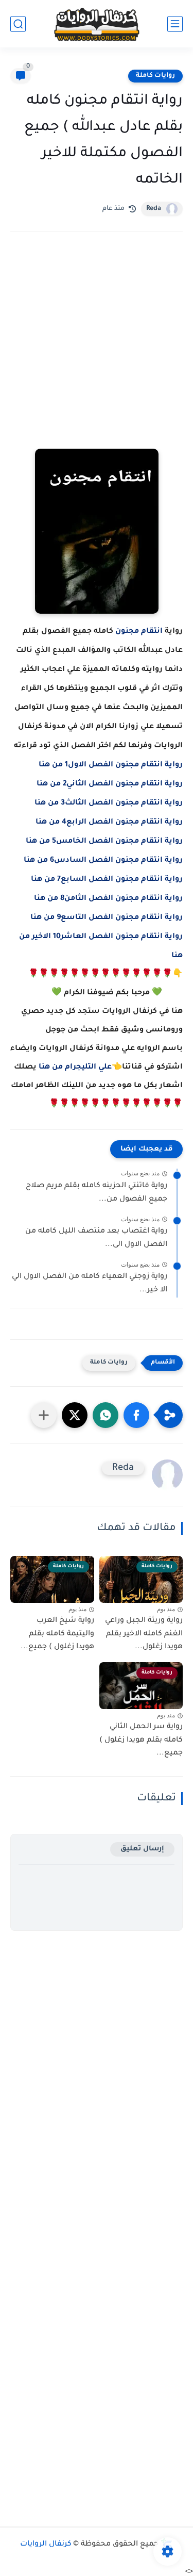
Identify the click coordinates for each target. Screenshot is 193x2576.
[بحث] (18, 24)
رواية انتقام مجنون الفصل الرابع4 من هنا (109, 823)
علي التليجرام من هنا (75, 1068)
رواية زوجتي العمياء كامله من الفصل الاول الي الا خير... (90, 1284)
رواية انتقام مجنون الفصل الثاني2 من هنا (110, 784)
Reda (154, 209)
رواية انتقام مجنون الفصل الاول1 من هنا (111, 765)
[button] (136, 1415)
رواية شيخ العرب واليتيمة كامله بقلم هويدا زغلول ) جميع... (57, 1634)
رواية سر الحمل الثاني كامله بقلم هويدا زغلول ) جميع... (141, 1740)
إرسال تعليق (142, 1849)
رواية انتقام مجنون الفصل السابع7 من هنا (107, 880)
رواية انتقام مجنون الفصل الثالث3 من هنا (109, 803)
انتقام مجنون (139, 632)
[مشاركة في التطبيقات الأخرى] (44, 1415)
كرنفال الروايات (46, 2545)
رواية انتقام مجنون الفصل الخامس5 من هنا (104, 842)
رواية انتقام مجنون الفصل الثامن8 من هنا (108, 899)
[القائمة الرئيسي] (175, 24)
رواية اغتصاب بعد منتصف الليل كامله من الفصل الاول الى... (96, 1238)
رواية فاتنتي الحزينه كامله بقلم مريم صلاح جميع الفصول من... (97, 1193)
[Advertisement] (97, 355)
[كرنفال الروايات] (97, 24)
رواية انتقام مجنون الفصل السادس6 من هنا (103, 861)
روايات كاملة (155, 76)
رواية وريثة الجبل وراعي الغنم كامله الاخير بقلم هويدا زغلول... (144, 1634)
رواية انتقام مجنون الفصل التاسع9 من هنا (107, 918)
